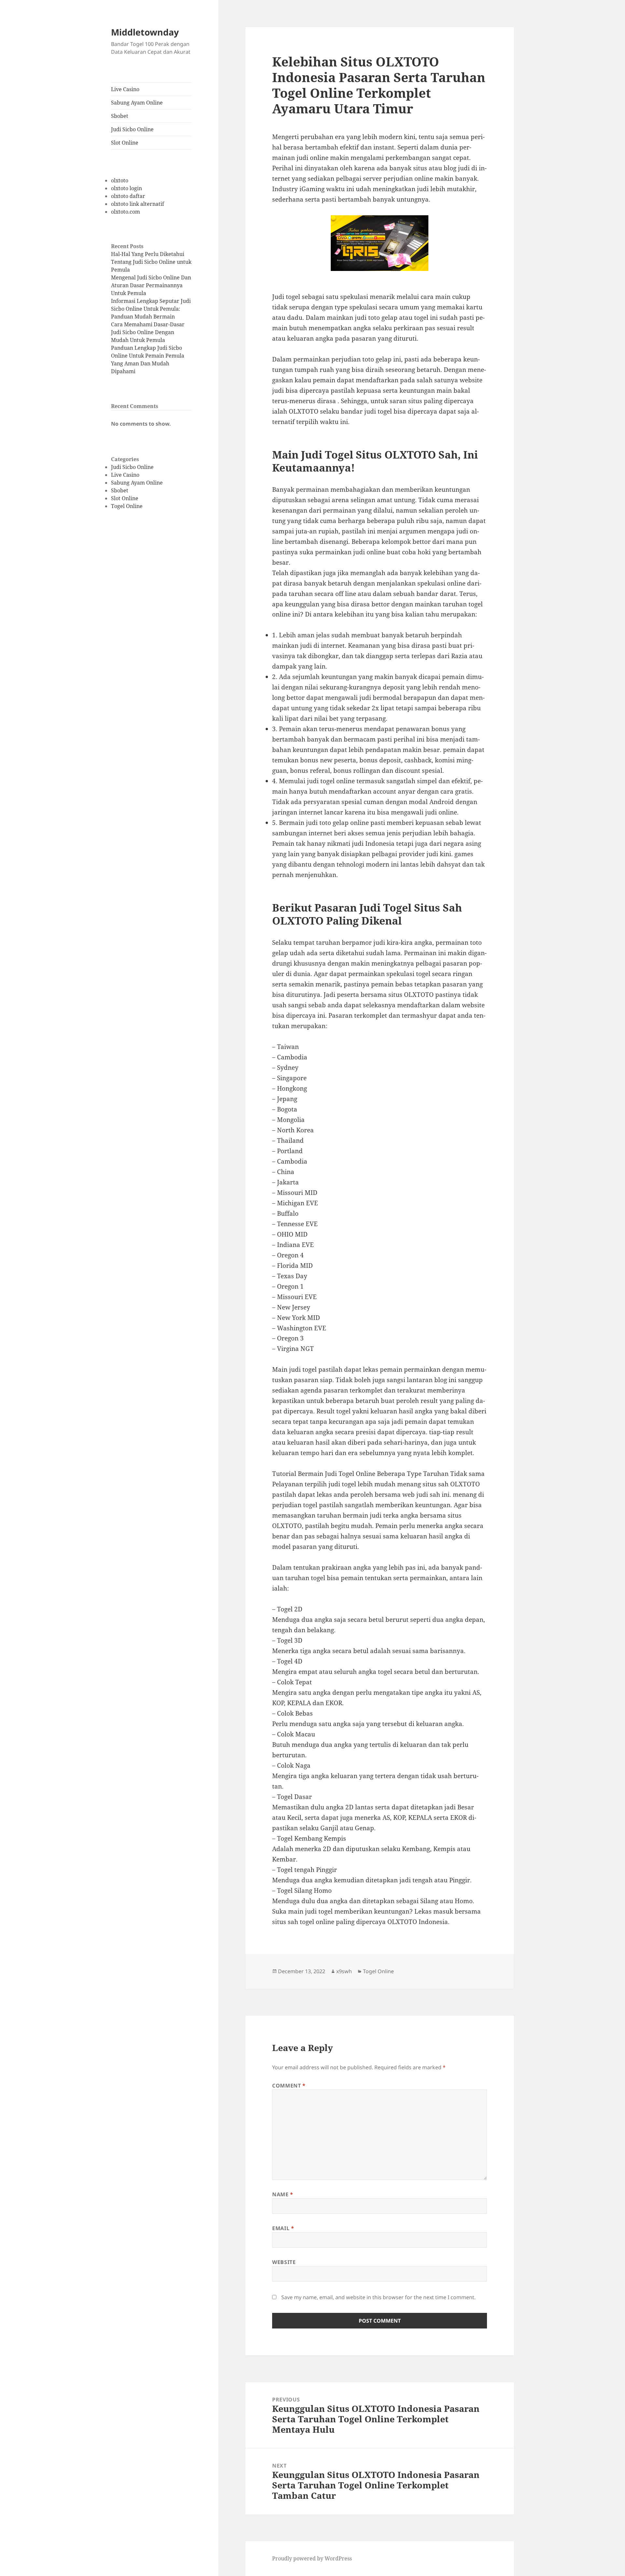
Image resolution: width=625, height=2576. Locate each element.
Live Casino (125, 89)
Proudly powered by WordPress (312, 2558)
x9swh (344, 1971)
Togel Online (127, 506)
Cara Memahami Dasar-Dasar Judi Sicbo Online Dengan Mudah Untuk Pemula (148, 332)
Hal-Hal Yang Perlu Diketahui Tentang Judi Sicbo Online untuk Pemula (151, 262)
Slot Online (125, 143)
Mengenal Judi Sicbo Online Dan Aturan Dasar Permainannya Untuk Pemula (151, 285)
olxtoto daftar (128, 196)
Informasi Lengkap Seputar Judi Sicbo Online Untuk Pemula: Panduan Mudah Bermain (151, 309)
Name (283, 2194)
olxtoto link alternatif (138, 204)
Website (284, 2262)
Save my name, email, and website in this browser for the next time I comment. (378, 2297)
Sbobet (120, 116)
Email (283, 2228)
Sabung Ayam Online (137, 103)
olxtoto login (126, 188)
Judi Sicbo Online (132, 129)
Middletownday (145, 32)
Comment (289, 2086)
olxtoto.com (125, 212)
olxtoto (120, 180)
